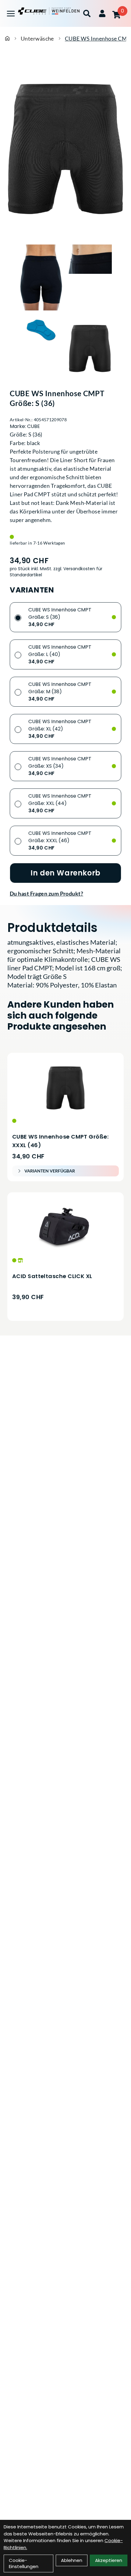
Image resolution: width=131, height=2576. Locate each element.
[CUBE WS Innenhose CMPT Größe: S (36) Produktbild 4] (90, 348)
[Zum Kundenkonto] (102, 13)
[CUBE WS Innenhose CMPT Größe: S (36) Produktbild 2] (90, 277)
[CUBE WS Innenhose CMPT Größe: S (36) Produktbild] (65, 149)
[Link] (11, 14)
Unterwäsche (37, 38)
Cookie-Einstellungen (24, 2563)
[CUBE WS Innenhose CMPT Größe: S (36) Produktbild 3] (41, 348)
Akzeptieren (109, 2560)
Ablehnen (72, 2560)
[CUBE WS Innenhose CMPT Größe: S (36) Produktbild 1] (41, 277)
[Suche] (87, 13)
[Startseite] (7, 38)
